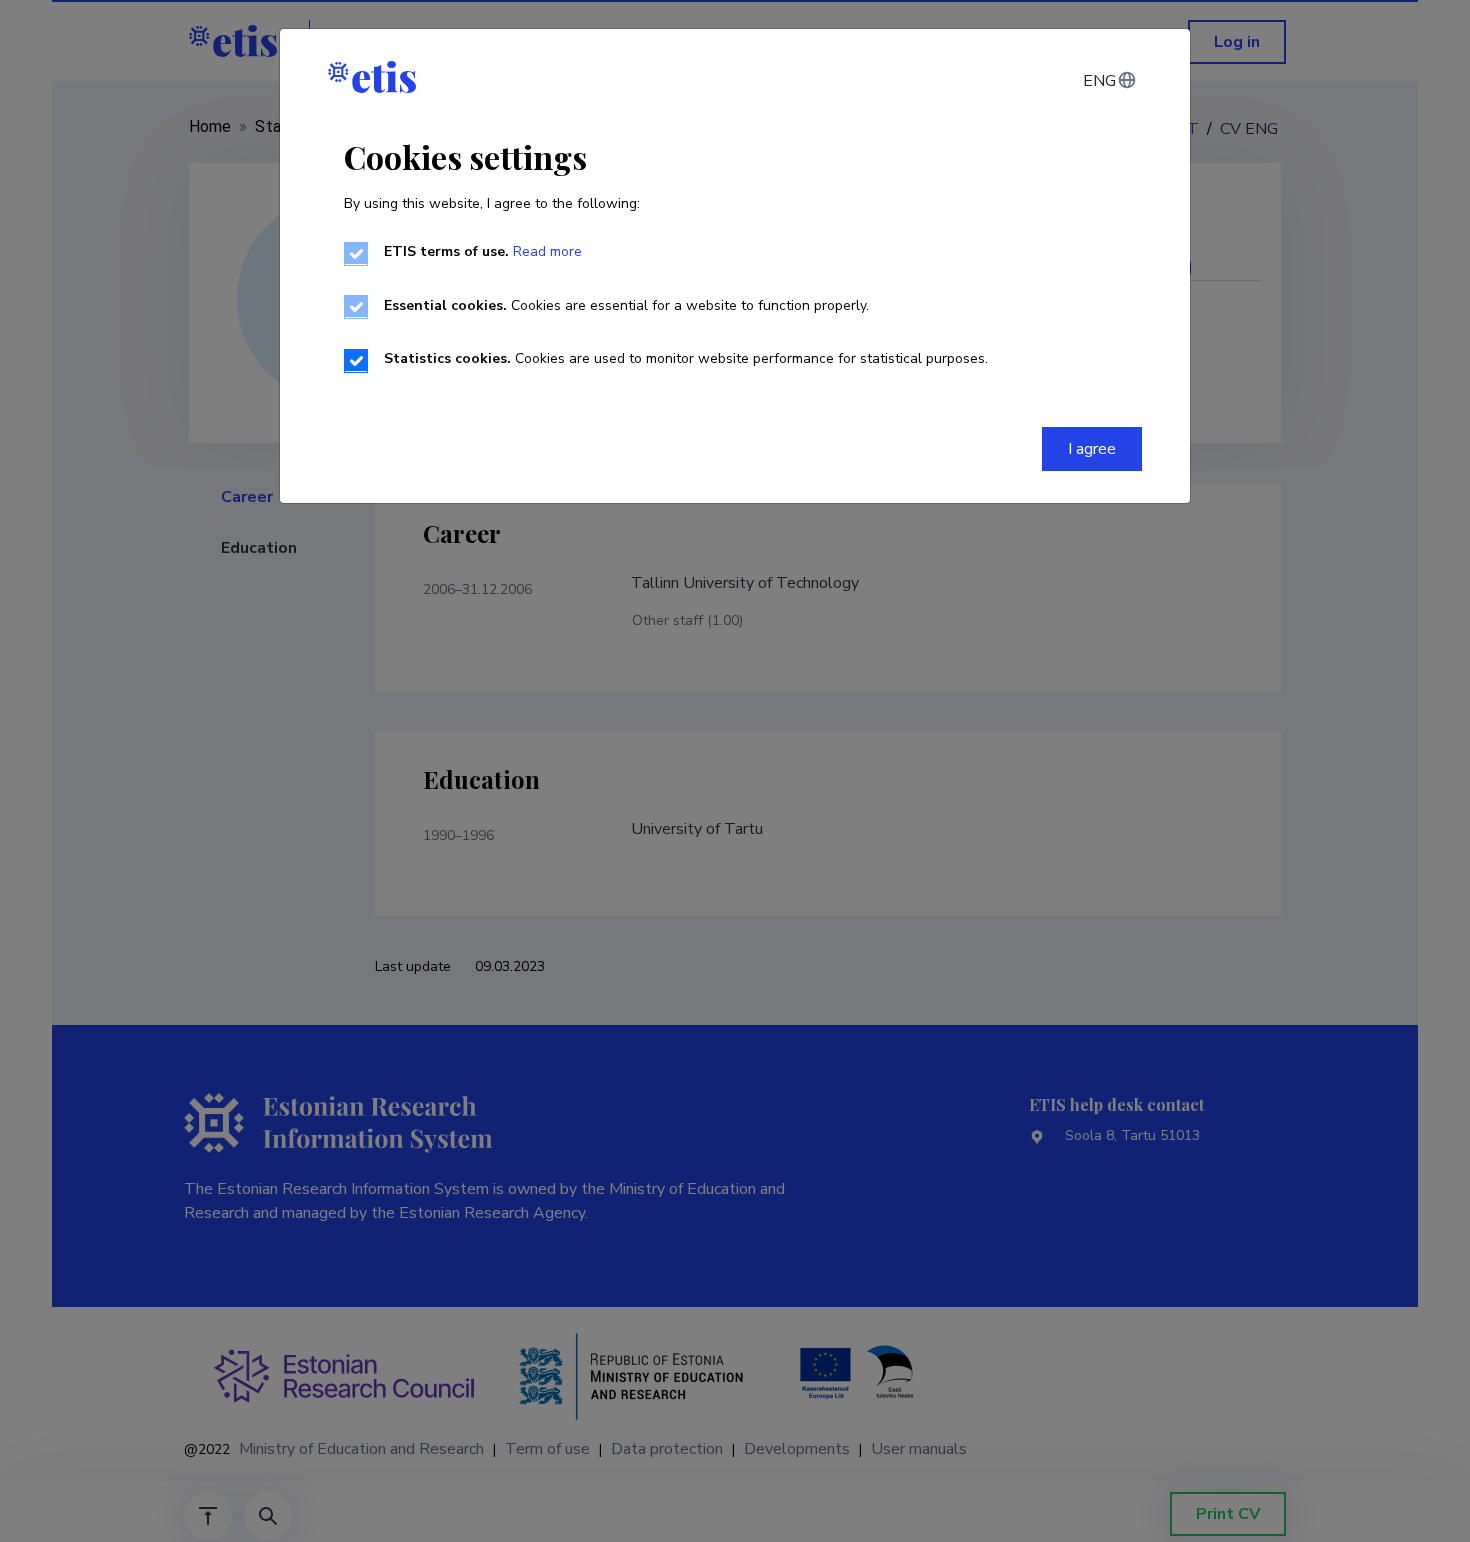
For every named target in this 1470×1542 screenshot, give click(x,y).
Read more (547, 251)
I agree (1092, 449)
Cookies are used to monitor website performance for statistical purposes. (686, 358)
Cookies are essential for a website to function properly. (626, 305)
